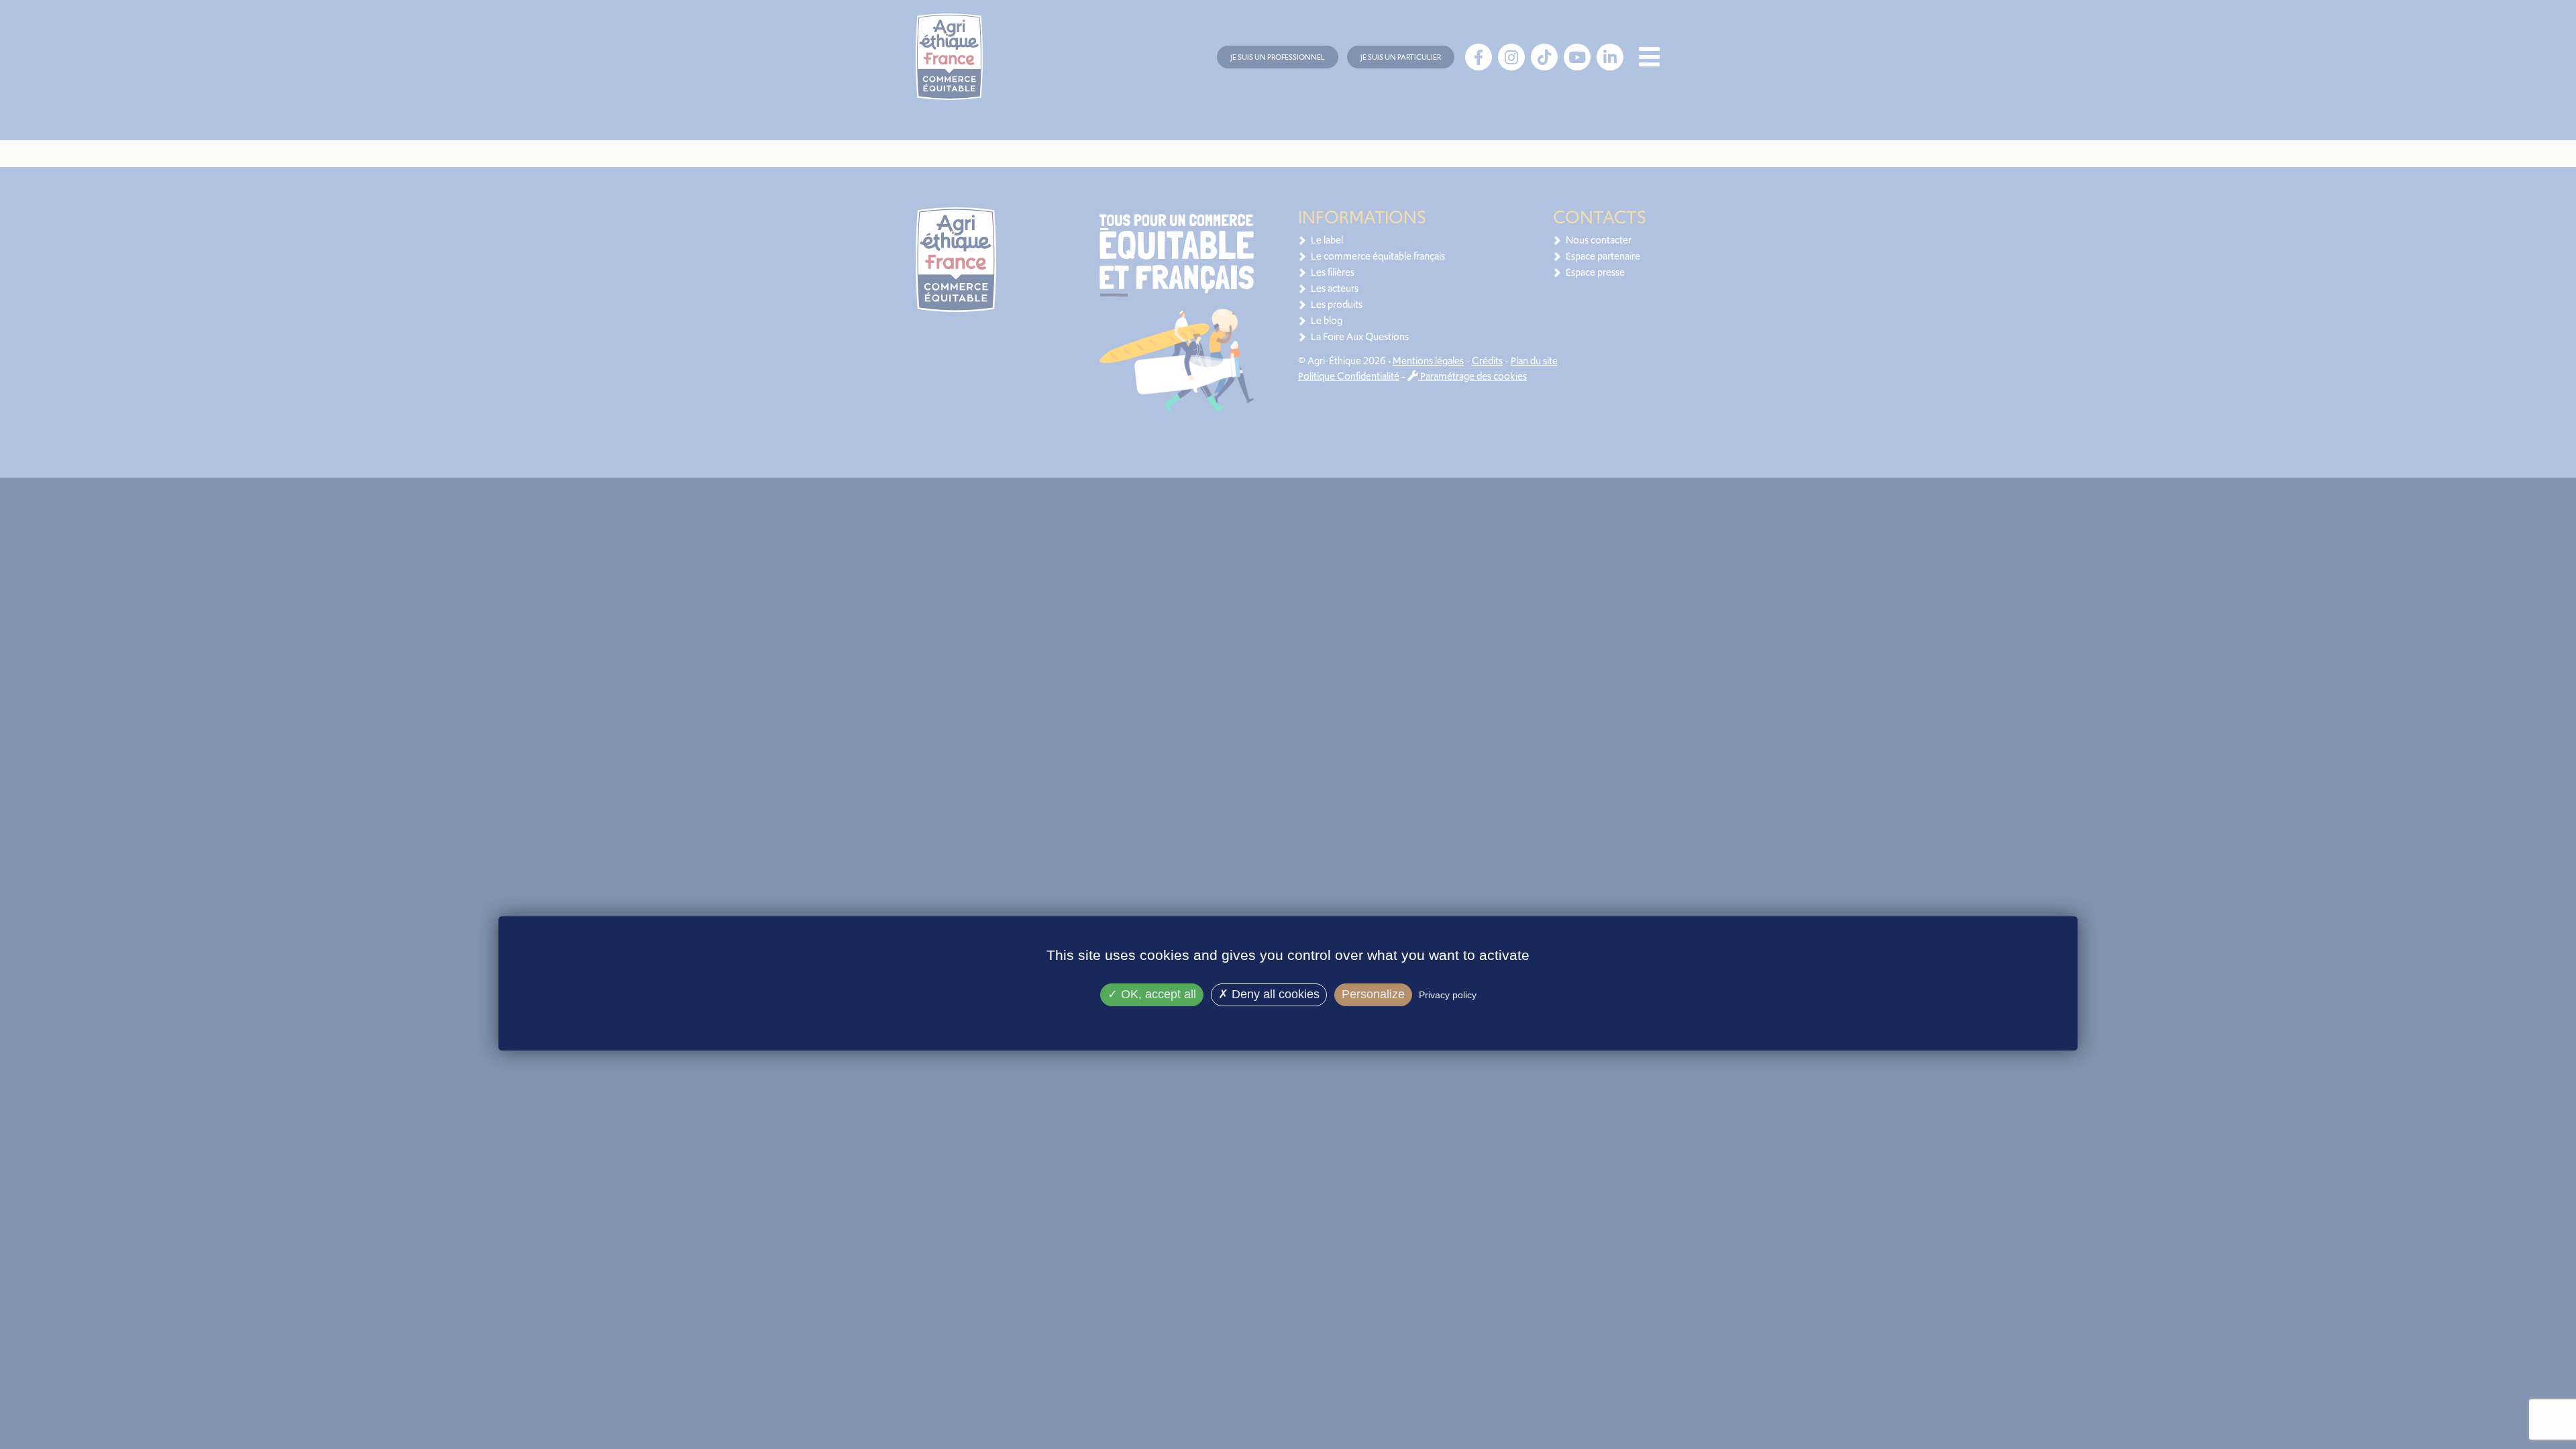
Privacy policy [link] (1448, 995)
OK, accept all (1157, 994)
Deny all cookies (1274, 994)
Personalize (1373, 994)
